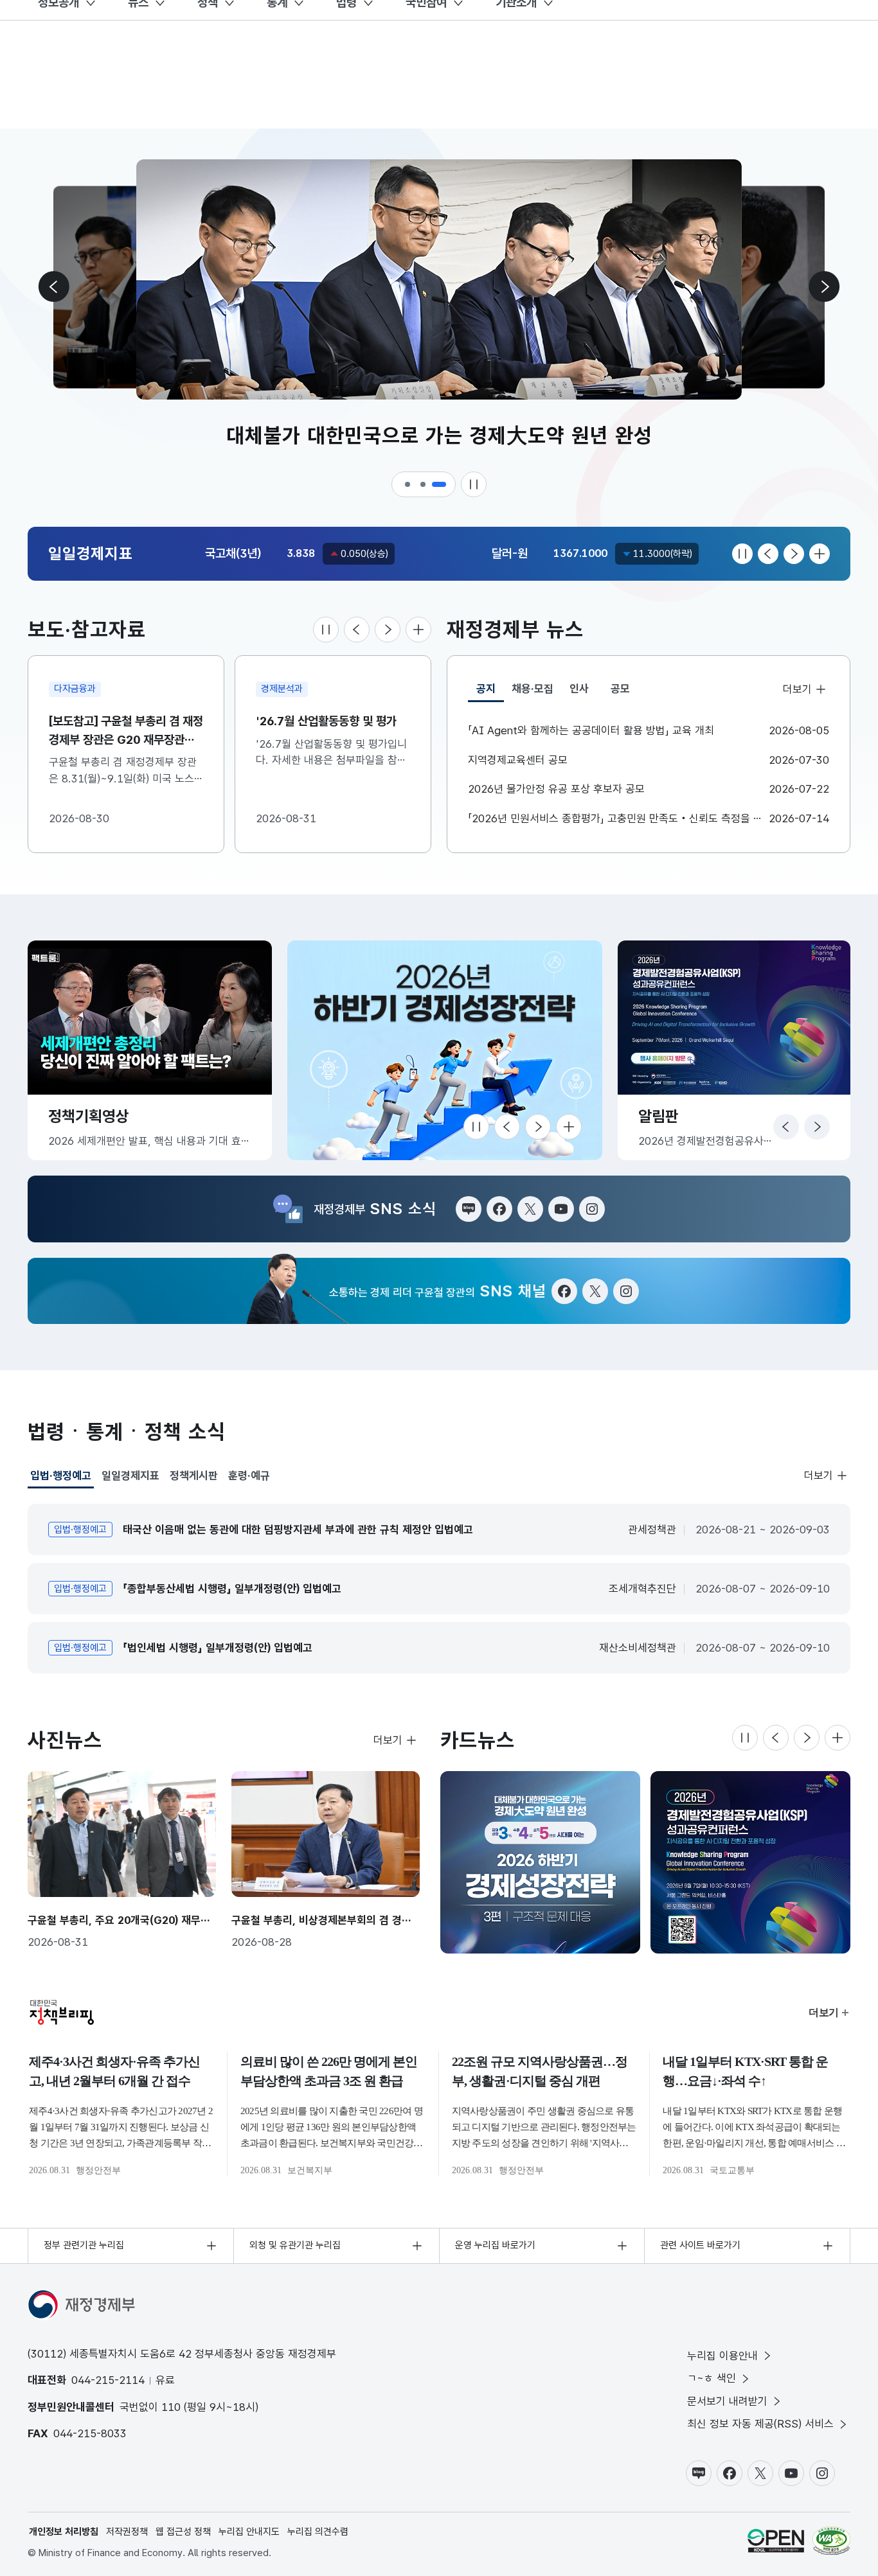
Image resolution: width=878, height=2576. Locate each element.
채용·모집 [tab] (533, 689)
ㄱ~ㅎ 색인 (712, 2378)
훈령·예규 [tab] (249, 1476)
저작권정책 (127, 2532)
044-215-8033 (90, 2433)
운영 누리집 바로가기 (495, 2245)
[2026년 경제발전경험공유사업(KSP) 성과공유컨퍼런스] (750, 1862)
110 (171, 2407)
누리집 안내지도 (249, 2532)
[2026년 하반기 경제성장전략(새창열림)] (445, 1050)
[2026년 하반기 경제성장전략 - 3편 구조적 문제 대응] (540, 1862)
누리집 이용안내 (722, 2356)
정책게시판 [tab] (194, 1476)
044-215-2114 (108, 2380)
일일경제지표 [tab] (130, 1476)
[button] (408, 484)
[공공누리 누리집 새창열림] (776, 2541)
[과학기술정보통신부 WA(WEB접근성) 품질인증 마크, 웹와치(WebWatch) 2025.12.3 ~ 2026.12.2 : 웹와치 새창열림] (831, 2541)
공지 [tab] (490, 692)
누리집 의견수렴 (318, 2532)
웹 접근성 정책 (183, 2532)
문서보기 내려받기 (727, 2401)
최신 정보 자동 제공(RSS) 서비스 (760, 2424)
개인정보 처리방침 (64, 2532)
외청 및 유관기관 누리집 (295, 2245)
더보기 (797, 689)
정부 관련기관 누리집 (84, 2245)
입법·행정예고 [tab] (61, 1479)
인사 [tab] (579, 689)
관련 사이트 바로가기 (700, 2245)
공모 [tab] (620, 689)
